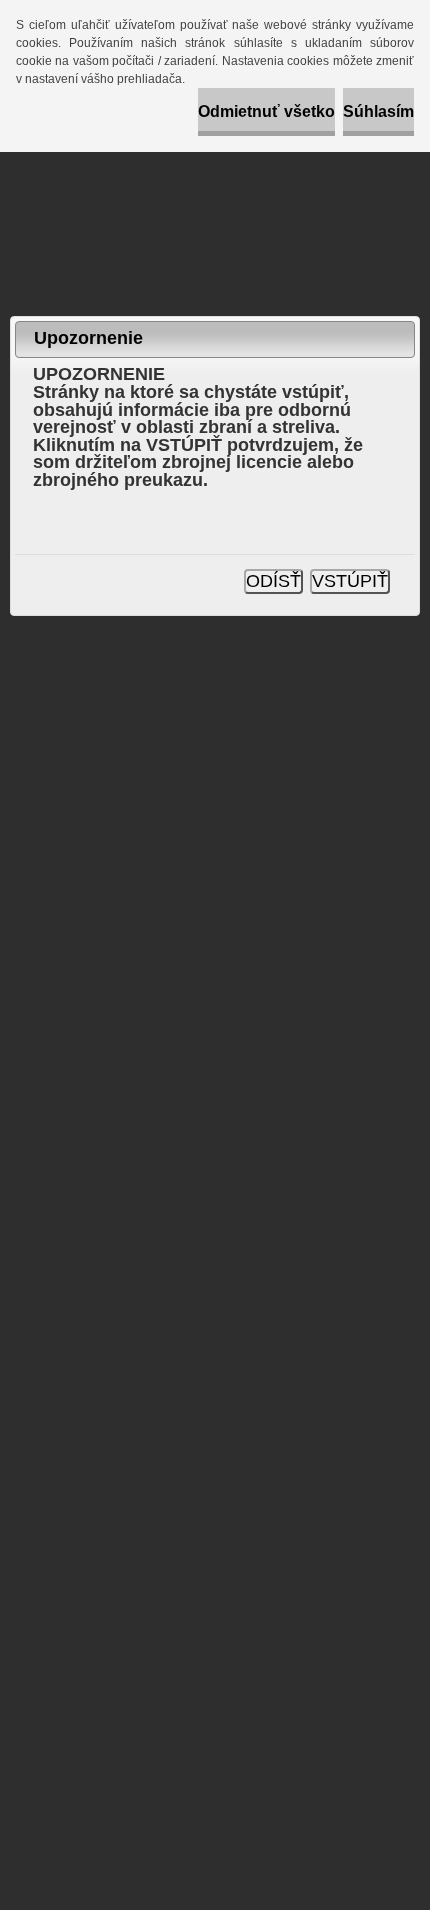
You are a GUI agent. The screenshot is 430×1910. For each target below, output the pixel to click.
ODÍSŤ (273, 581)
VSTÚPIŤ (350, 581)
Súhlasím (378, 111)
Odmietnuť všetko (266, 111)
